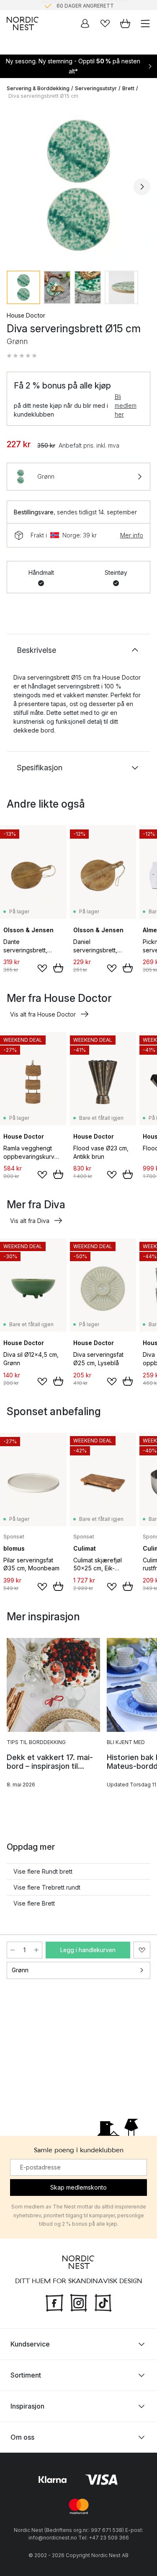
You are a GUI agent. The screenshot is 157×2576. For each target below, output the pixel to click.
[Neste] (142, 187)
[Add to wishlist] (42, 968)
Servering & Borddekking (38, 88)
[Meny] (145, 23)
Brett (128, 88)
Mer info (132, 535)
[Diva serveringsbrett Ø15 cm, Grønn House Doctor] (78, 185)
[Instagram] (79, 2302)
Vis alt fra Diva (30, 1221)
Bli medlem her (126, 405)
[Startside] (23, 23)
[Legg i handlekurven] (58, 968)
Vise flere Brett (34, 1903)
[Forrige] (15, 187)
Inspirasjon (27, 2406)
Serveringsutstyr (96, 88)
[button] (22, 356)
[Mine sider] (85, 23)
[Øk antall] (36, 1950)
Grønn (20, 1970)
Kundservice (30, 2344)
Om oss (22, 2437)
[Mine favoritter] (105, 23)
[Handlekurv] (125, 23)
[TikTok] (103, 2302)
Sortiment (26, 2375)
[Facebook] (54, 2302)
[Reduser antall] (13, 1950)
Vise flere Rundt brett (43, 1871)
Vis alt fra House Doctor (43, 1014)
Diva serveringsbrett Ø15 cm (43, 96)
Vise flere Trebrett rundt (47, 1887)
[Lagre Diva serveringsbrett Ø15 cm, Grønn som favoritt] (142, 1950)
